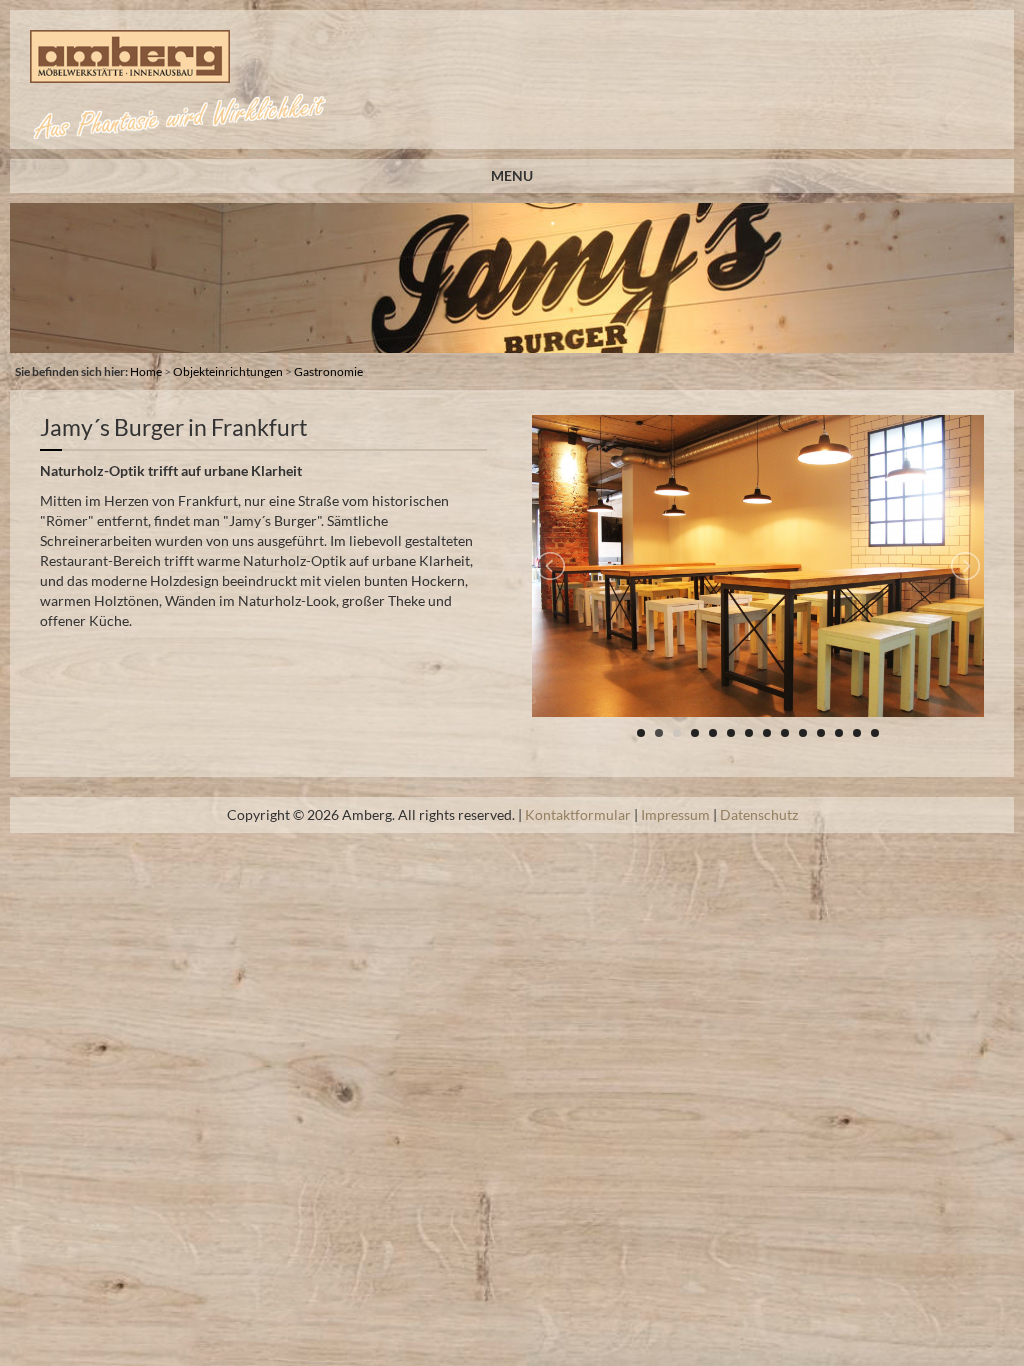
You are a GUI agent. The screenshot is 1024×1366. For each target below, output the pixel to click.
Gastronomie (328, 371)
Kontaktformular (578, 814)
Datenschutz (759, 814)
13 (857, 733)
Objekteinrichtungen (228, 371)
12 (839, 733)
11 (821, 733)
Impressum (675, 814)
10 (803, 733)
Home (146, 371)
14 (875, 733)
